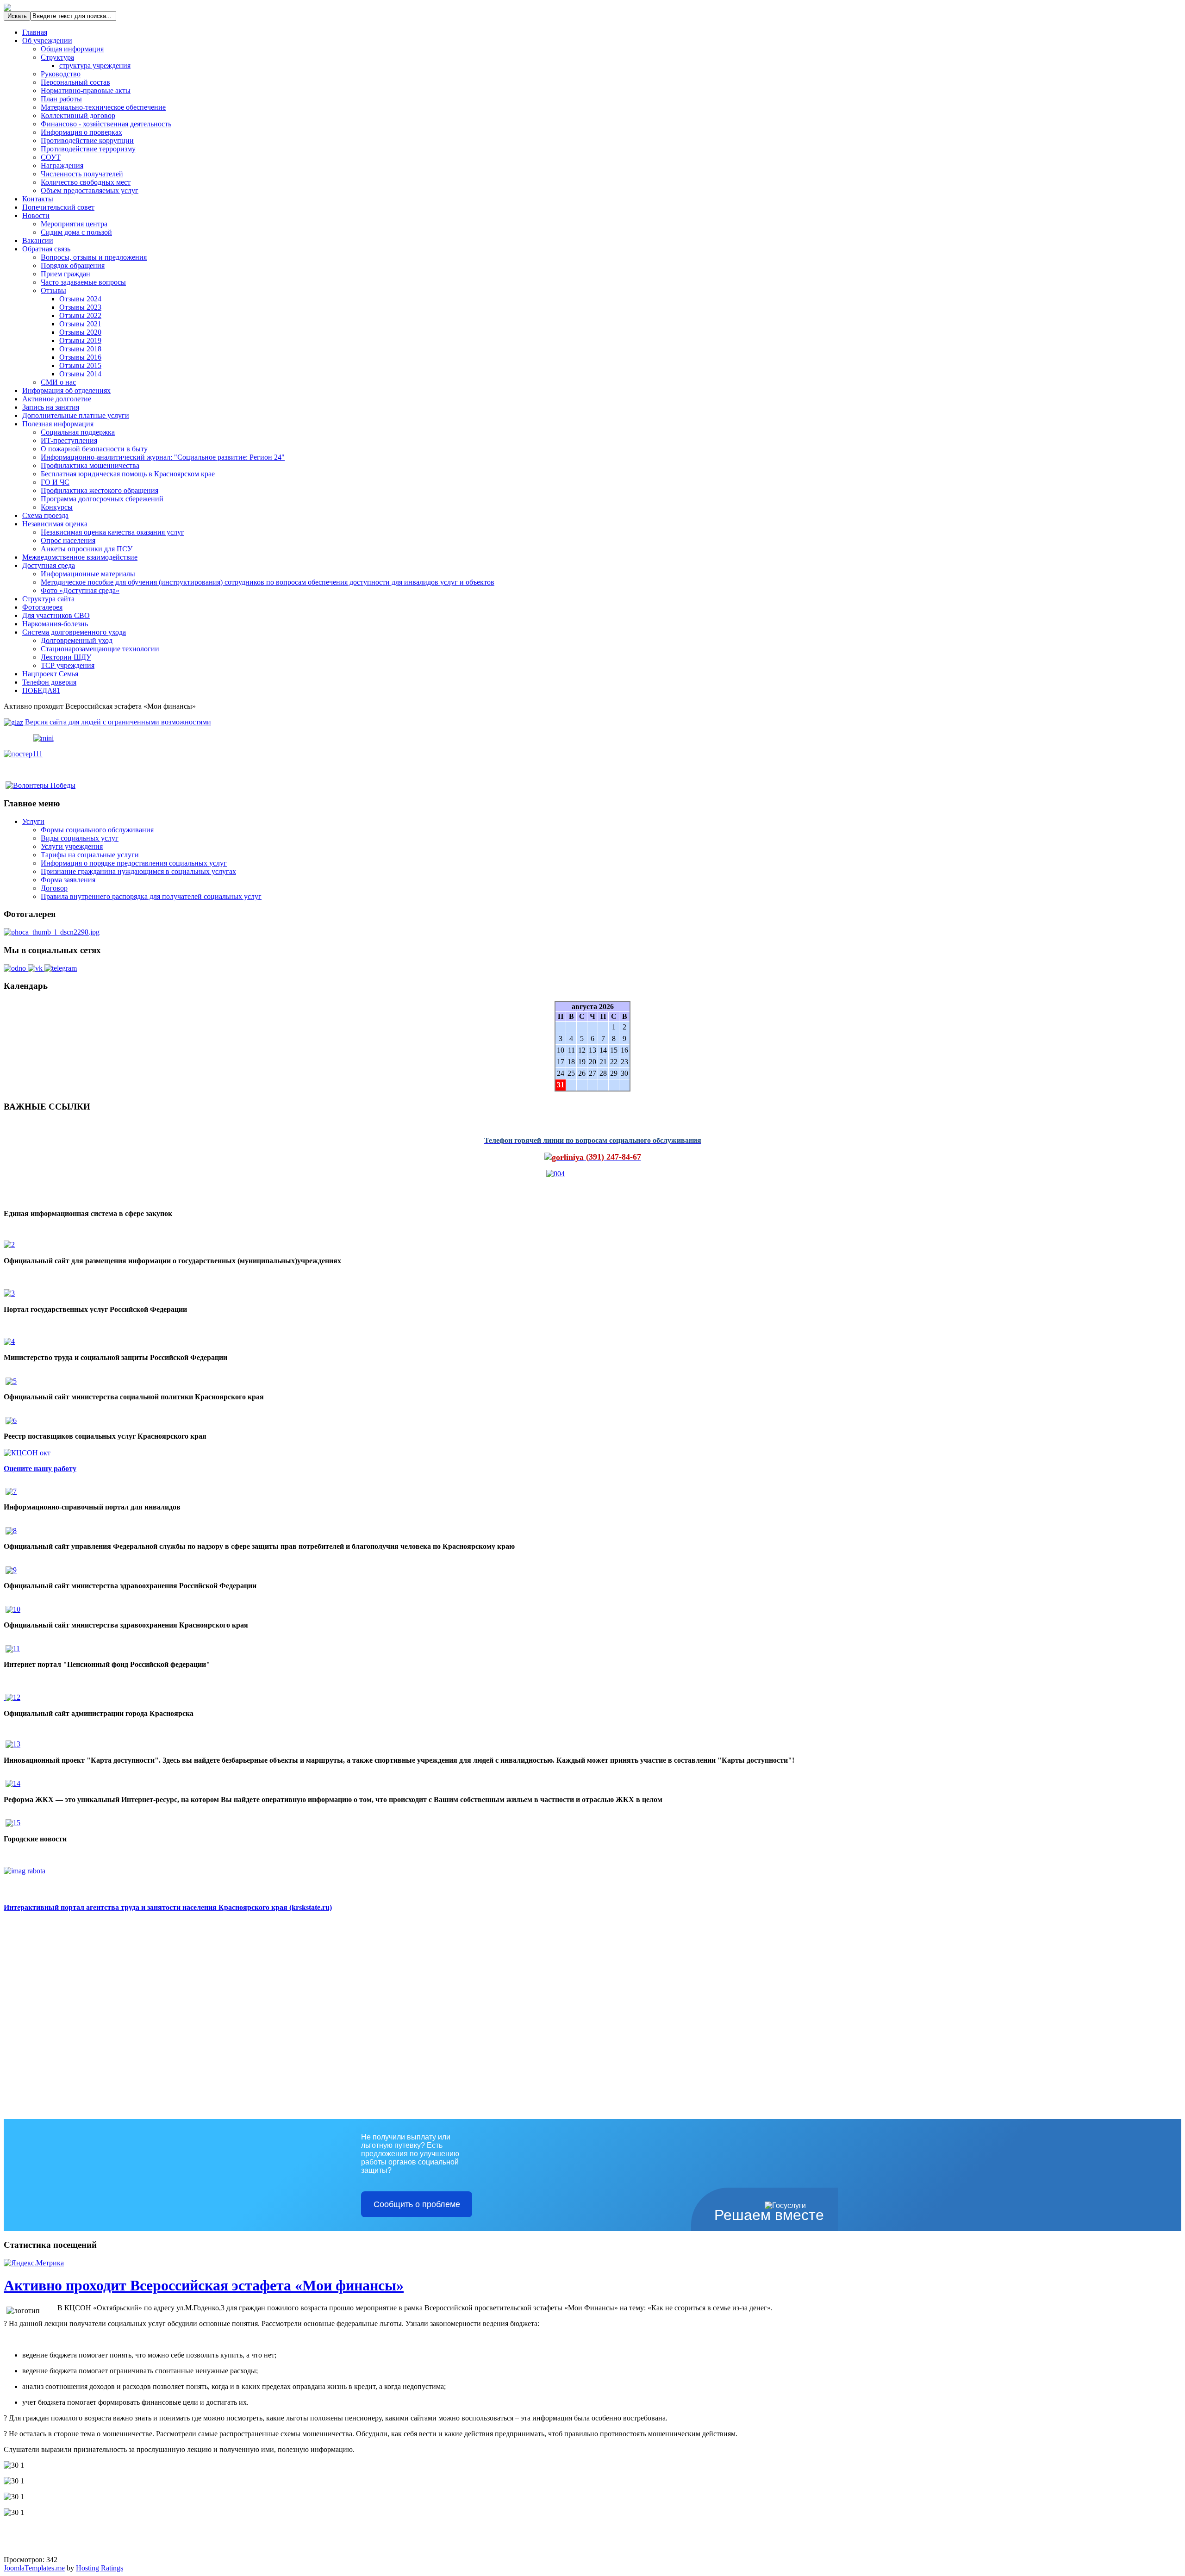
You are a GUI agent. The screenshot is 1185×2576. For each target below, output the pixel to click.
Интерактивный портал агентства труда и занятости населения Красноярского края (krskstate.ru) (168, 1907)
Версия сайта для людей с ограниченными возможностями (117, 722)
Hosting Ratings (100, 2568)
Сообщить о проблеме (417, 2204)
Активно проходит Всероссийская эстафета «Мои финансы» (204, 2285)
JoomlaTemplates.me (34, 2568)
